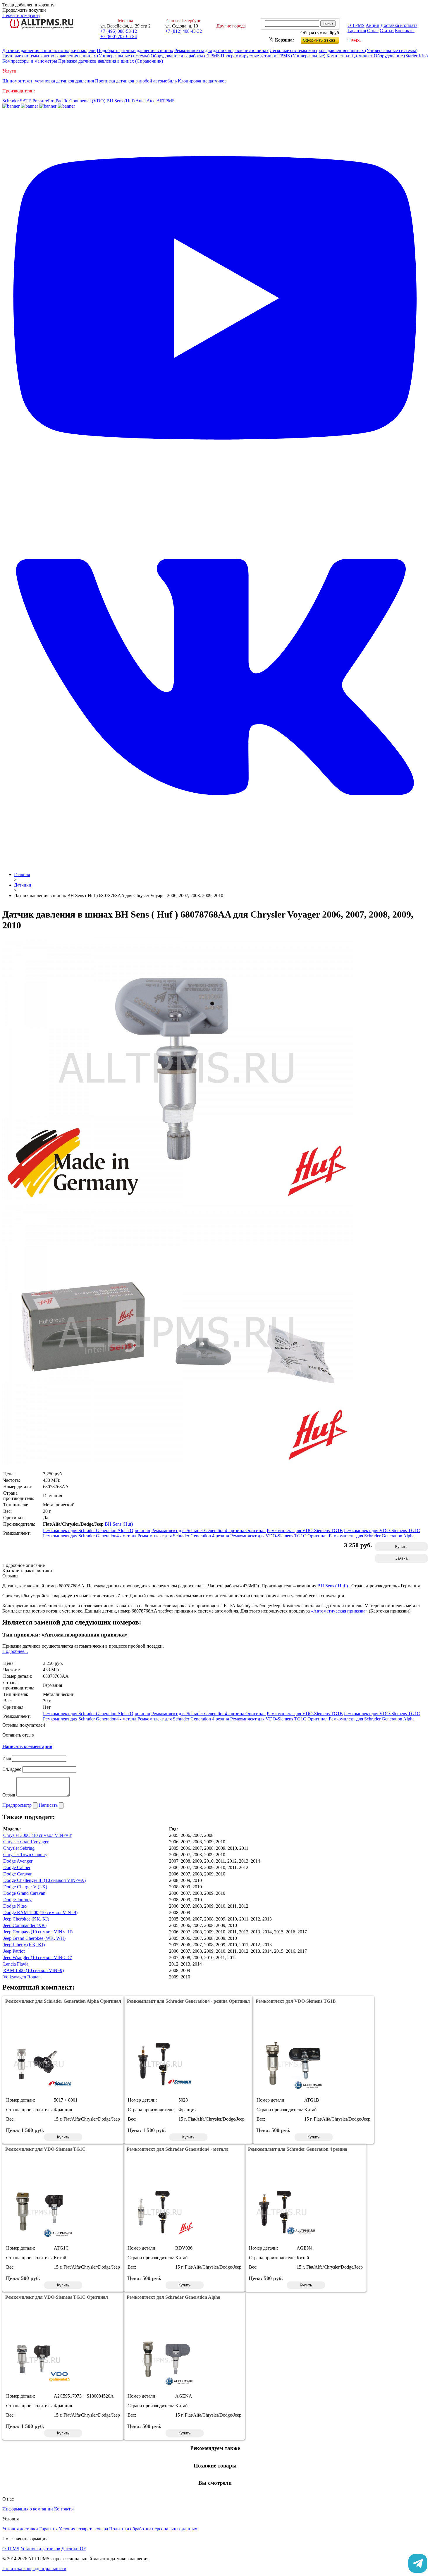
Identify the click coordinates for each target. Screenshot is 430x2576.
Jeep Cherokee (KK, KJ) (26, 1919)
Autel (141, 101)
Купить (401, 1547)
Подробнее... (15, 1651)
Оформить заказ (325, 39)
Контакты (405, 31)
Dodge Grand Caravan (24, 1893)
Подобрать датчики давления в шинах (135, 50)
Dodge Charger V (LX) (25, 1887)
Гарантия (357, 31)
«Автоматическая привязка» (339, 1611)
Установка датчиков (40, 2549)
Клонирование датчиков (202, 81)
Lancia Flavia (16, 1964)
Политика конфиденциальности (34, 2569)
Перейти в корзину (21, 15)
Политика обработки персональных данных (153, 2529)
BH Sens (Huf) (121, 101)
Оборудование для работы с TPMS (185, 56)
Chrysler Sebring (19, 1848)
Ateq (151, 101)
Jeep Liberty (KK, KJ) (24, 1945)
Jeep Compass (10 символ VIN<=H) (38, 1932)
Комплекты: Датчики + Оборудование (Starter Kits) (377, 56)
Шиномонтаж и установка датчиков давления (49, 81)
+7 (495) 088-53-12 (119, 31)
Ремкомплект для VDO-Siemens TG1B (305, 1530)
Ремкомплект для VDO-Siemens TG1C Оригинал (279, 1536)
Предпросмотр (18, 1805)
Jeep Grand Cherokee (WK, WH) (34, 1938)
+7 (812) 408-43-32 (184, 31)
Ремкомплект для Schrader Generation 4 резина (183, 1536)
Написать (49, 1805)
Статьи (387, 31)
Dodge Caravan (18, 1874)
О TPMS (356, 25)
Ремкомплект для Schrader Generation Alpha (372, 1536)
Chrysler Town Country (25, 1855)
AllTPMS (166, 101)
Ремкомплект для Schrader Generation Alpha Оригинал (97, 1530)
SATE (26, 101)
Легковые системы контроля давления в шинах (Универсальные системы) (344, 50)
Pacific (62, 101)
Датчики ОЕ (74, 2549)
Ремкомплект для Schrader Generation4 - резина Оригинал (208, 1530)
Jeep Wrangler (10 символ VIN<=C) (38, 1958)
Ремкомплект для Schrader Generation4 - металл (90, 1536)
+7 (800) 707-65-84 (119, 36)
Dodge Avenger (18, 1861)
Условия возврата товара (83, 2529)
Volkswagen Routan (22, 1977)
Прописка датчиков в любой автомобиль (136, 81)
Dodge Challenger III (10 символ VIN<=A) (44, 1880)
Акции (373, 25)
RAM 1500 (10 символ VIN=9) (33, 1970)
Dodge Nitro (15, 1906)
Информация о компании (28, 2509)
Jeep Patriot (14, 1951)
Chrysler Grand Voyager (26, 1842)
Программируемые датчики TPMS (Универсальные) (273, 56)
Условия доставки (20, 2529)
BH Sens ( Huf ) (333, 1586)
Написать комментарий (27, 1746)
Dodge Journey (17, 1900)
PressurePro (43, 101)
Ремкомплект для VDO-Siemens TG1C (382, 1530)
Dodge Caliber (17, 1867)
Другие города (231, 26)
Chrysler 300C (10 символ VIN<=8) (38, 1835)
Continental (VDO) (87, 101)
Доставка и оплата (399, 25)
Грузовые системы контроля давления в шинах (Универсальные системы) (76, 56)
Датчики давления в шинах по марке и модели (49, 50)
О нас (373, 31)
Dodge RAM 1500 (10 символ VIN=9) (40, 1912)
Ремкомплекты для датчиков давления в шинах (221, 50)
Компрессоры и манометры (30, 61)
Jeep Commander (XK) (25, 1925)
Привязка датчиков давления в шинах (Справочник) (111, 61)
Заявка (401, 1558)
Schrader (11, 101)
